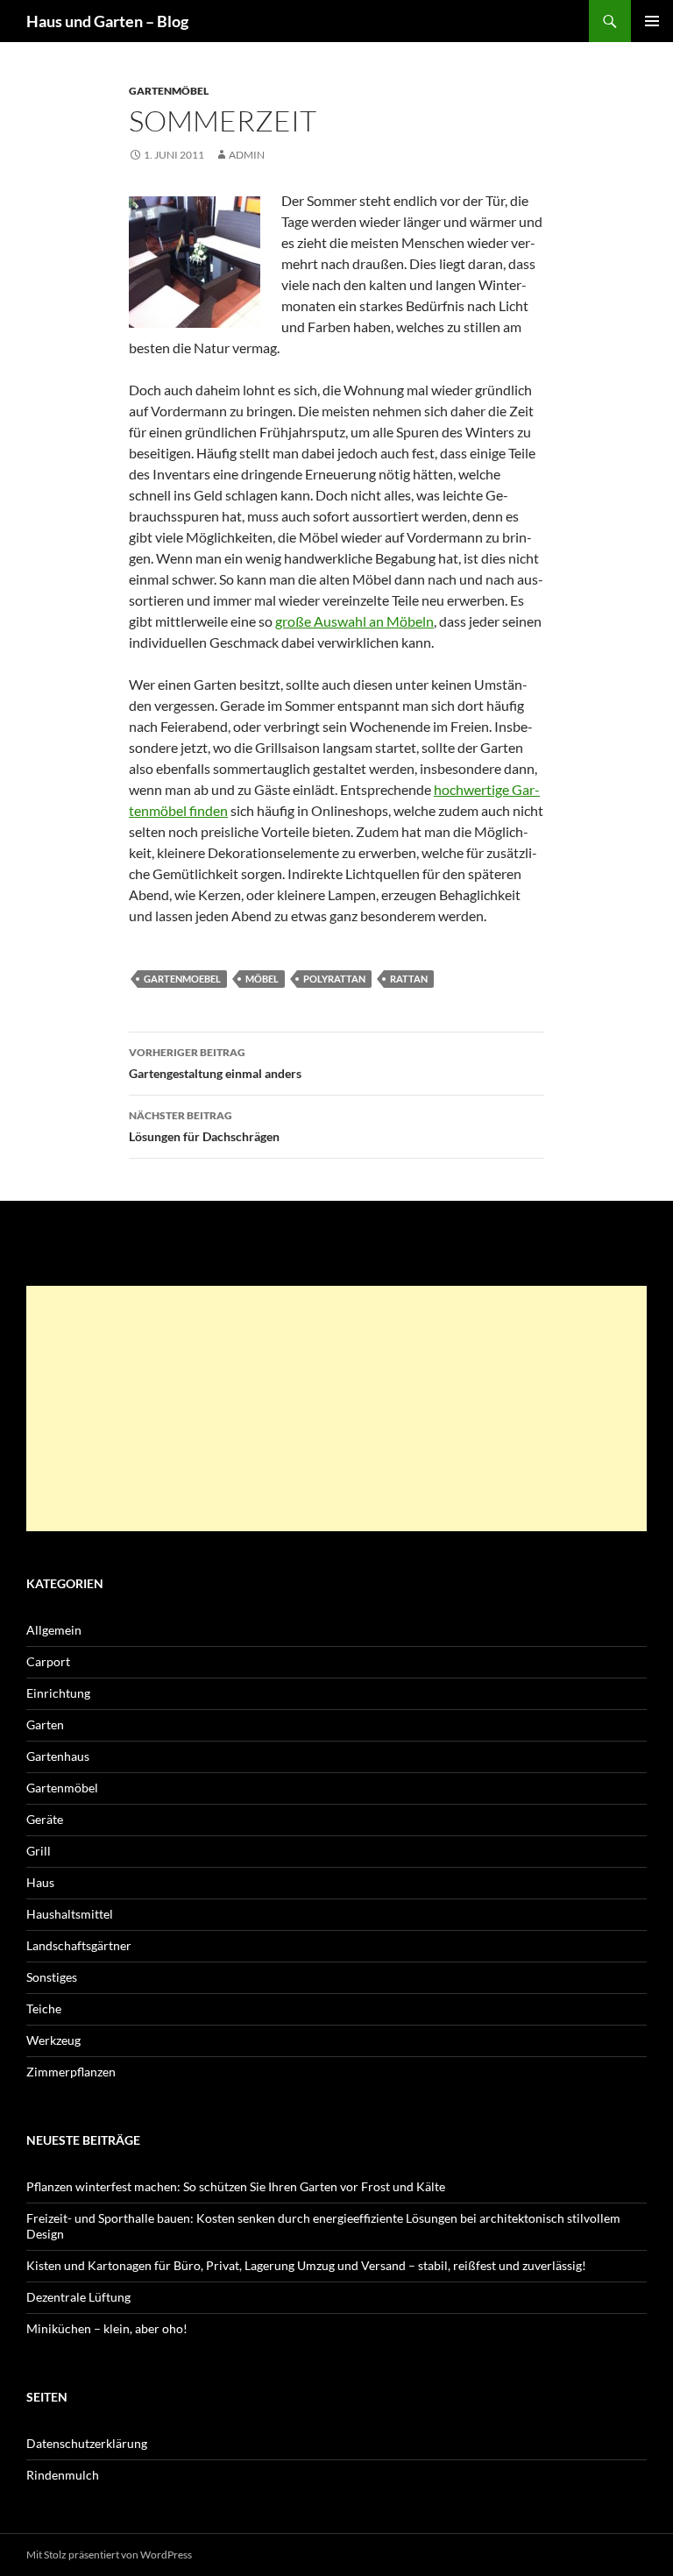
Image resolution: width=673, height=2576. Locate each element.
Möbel (262, 979)
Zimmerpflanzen (71, 2072)
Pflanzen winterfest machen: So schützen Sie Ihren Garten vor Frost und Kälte (236, 2186)
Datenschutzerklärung (87, 2443)
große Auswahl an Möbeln (354, 621)
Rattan (409, 979)
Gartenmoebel (182, 979)
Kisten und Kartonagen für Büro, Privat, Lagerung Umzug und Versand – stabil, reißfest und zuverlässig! (306, 2265)
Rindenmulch (63, 2475)
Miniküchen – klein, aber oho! (107, 2328)
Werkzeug (53, 2040)
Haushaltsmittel (70, 1914)
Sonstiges (52, 1977)
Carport (48, 1661)
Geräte (45, 1819)
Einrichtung (58, 1693)
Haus (40, 1882)
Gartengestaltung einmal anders (215, 1063)
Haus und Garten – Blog (107, 21)
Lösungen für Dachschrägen (204, 1126)
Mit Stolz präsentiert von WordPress (109, 2555)
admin (247, 155)
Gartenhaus (58, 1756)
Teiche (44, 2008)
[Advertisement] (336, 1409)
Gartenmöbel (169, 91)
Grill (39, 1851)
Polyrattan (334, 979)
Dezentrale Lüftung (78, 2297)
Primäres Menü (652, 21)
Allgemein (54, 1630)
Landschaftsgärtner (79, 1945)
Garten (45, 1724)
